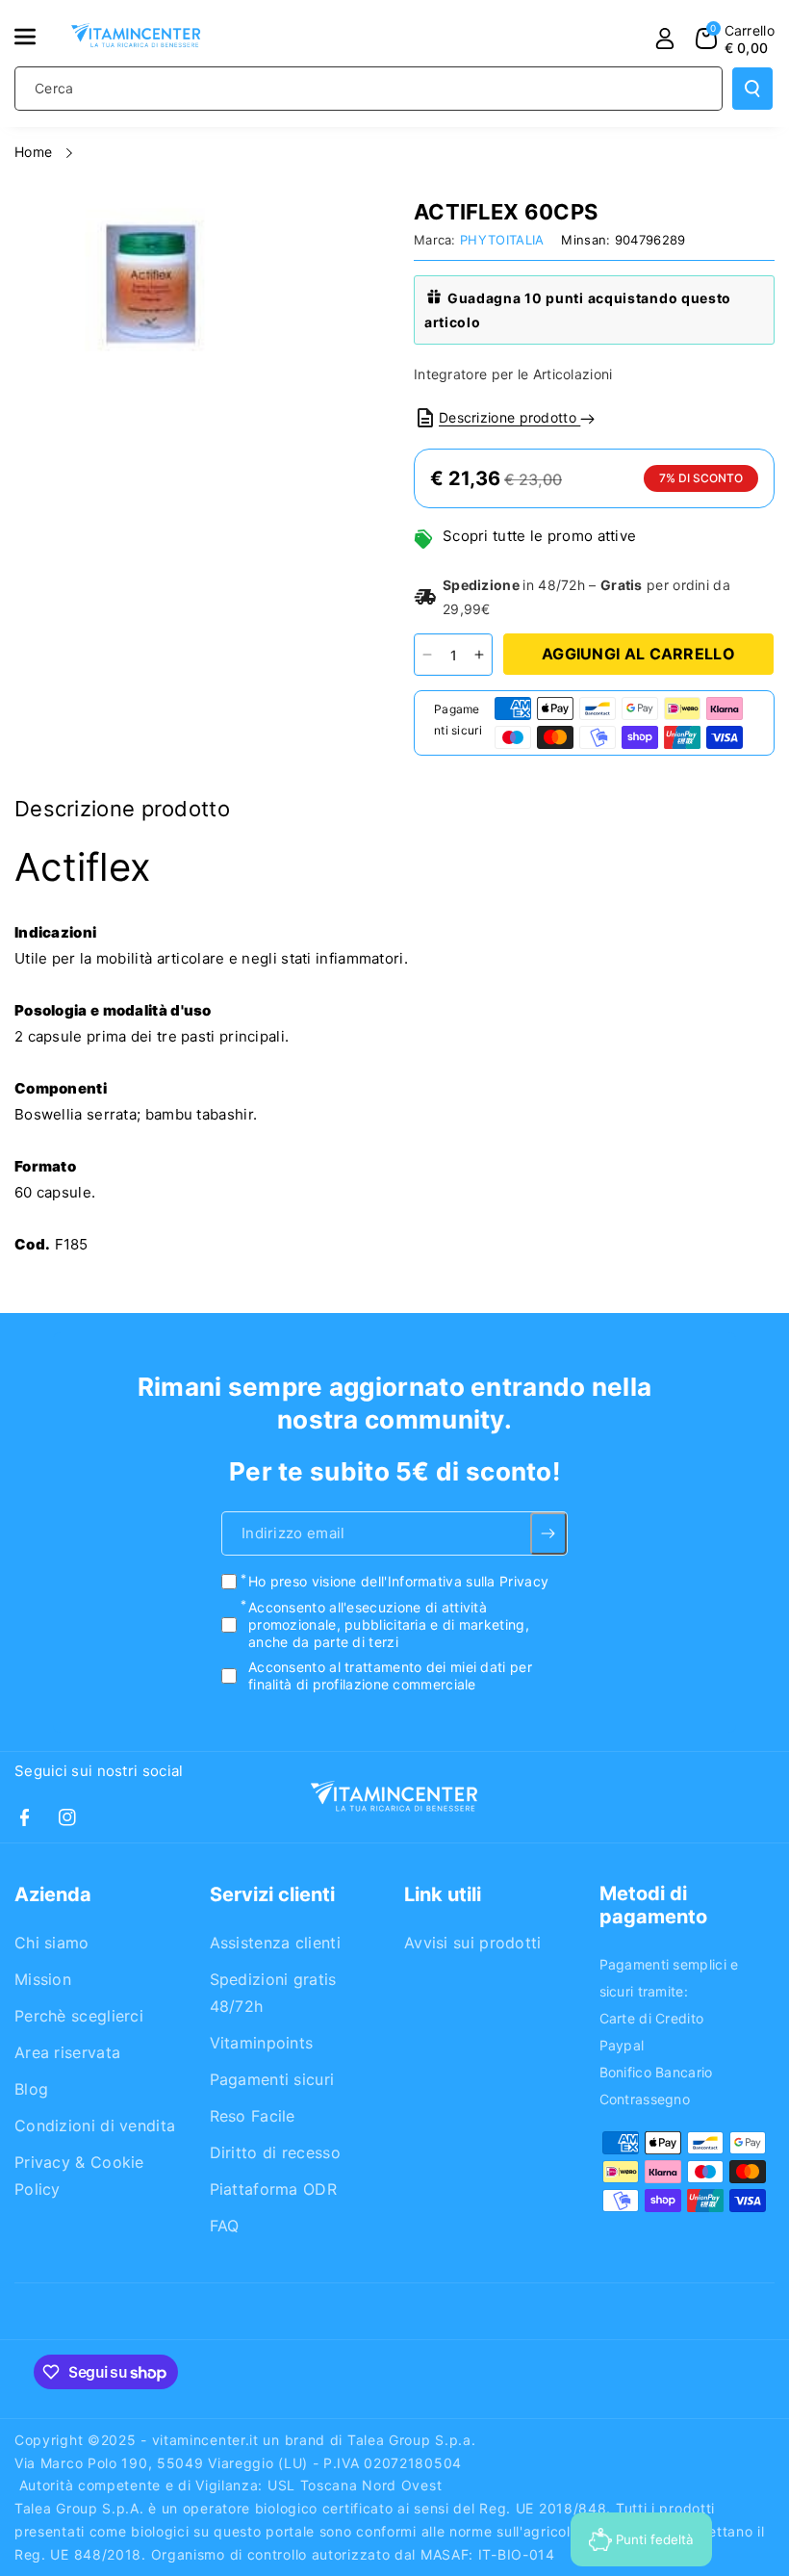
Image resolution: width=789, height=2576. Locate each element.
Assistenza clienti (275, 1943)
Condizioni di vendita (95, 2125)
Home (36, 152)
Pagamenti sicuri (272, 2079)
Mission (43, 1979)
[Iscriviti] (549, 1533)
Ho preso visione (398, 1581)
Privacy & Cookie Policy (79, 2176)
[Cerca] (752, 89)
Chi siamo (52, 1943)
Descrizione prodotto (509, 417)
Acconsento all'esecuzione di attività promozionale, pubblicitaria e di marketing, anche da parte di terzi (389, 1623)
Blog (31, 2089)
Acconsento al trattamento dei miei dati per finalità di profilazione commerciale (390, 1675)
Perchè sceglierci (79, 2016)
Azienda (53, 1894)
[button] (36, 37)
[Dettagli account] (665, 39)
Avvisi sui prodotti (473, 1943)
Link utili (443, 1894)
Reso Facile (253, 2116)
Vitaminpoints (262, 2043)
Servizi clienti (272, 1894)
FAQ (225, 2226)
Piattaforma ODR (274, 2189)
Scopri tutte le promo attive (539, 536)
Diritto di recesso (275, 2152)
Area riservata (67, 2052)
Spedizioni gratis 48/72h (273, 1993)
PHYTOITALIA (502, 240)
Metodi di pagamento (653, 1905)
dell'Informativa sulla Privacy (455, 1581)
